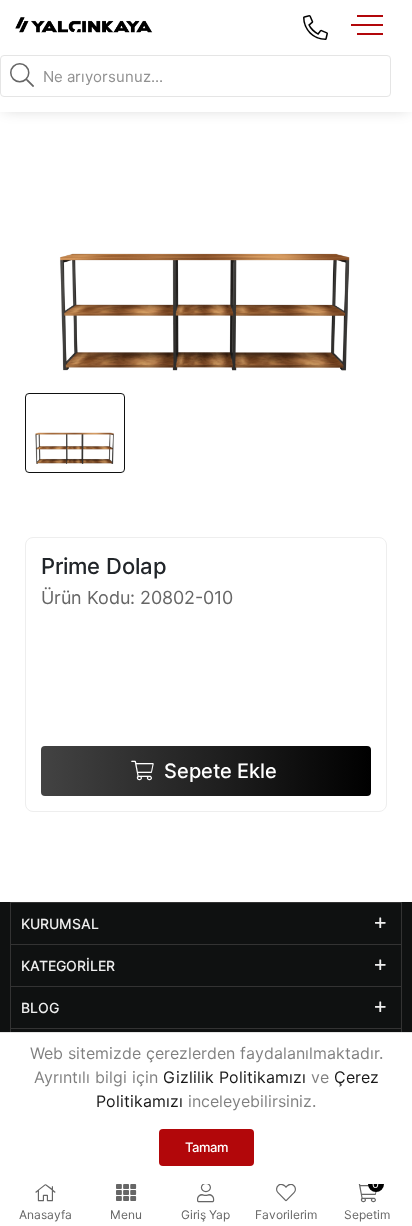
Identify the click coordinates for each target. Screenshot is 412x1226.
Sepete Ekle (218, 771)
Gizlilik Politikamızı (234, 1077)
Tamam (206, 1147)
